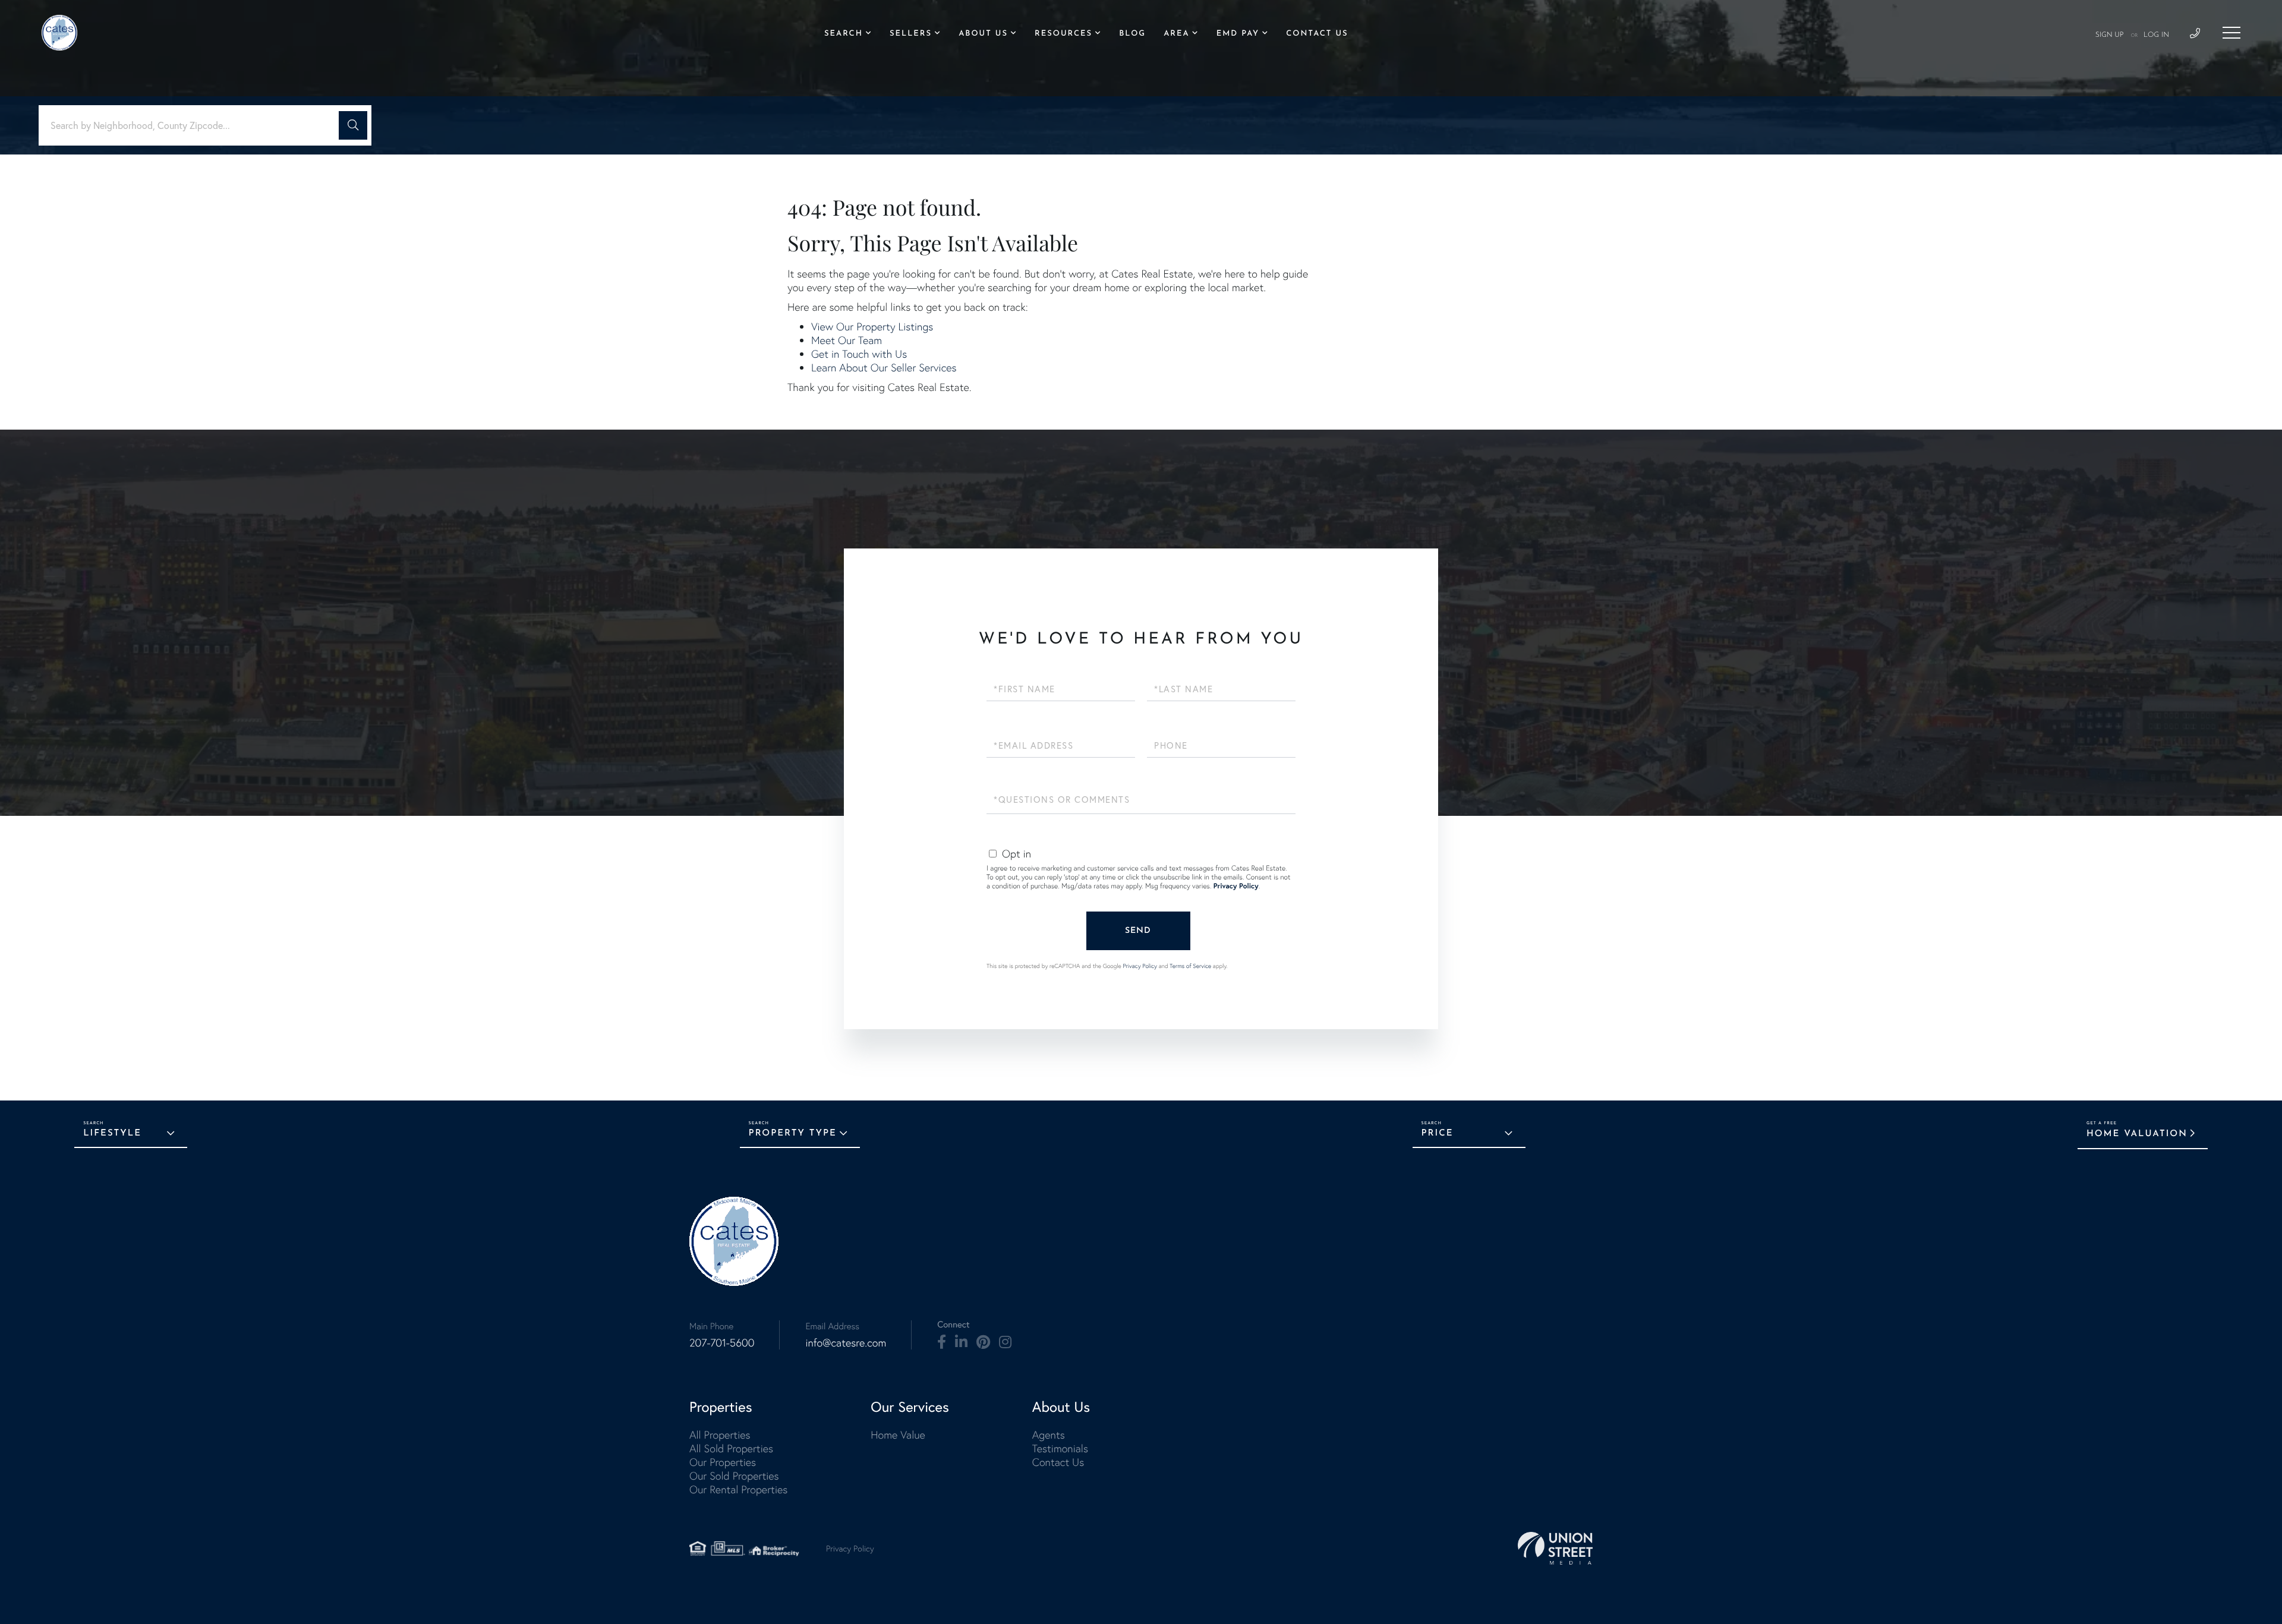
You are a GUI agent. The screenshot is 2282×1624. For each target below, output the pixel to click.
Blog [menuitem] (1132, 34)
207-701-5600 (722, 1343)
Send (1138, 931)
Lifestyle (112, 1133)
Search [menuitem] (844, 34)
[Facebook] (942, 1342)
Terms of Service (1190, 966)
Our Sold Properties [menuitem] (734, 1476)
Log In (2156, 35)
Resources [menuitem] (1063, 34)
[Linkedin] (961, 1342)
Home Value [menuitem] (898, 1435)
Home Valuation (2137, 1134)
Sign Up (2110, 35)
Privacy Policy (1236, 886)
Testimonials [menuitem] (1060, 1448)
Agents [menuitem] (1049, 1435)
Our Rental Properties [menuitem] (738, 1489)
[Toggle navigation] (2231, 33)
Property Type (793, 1133)
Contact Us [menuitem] (1317, 34)
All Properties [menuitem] (720, 1435)
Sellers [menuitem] (911, 34)
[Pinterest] (983, 1342)
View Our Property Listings (872, 327)
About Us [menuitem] (983, 34)
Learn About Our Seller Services (884, 368)
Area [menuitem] (1176, 34)
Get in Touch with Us (859, 354)
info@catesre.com (846, 1343)
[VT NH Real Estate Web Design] (1555, 1548)
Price (1438, 1133)
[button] (353, 125)
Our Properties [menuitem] (723, 1462)
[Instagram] (1005, 1342)
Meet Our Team (847, 340)
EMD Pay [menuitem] (1238, 34)
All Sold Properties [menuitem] (731, 1448)
